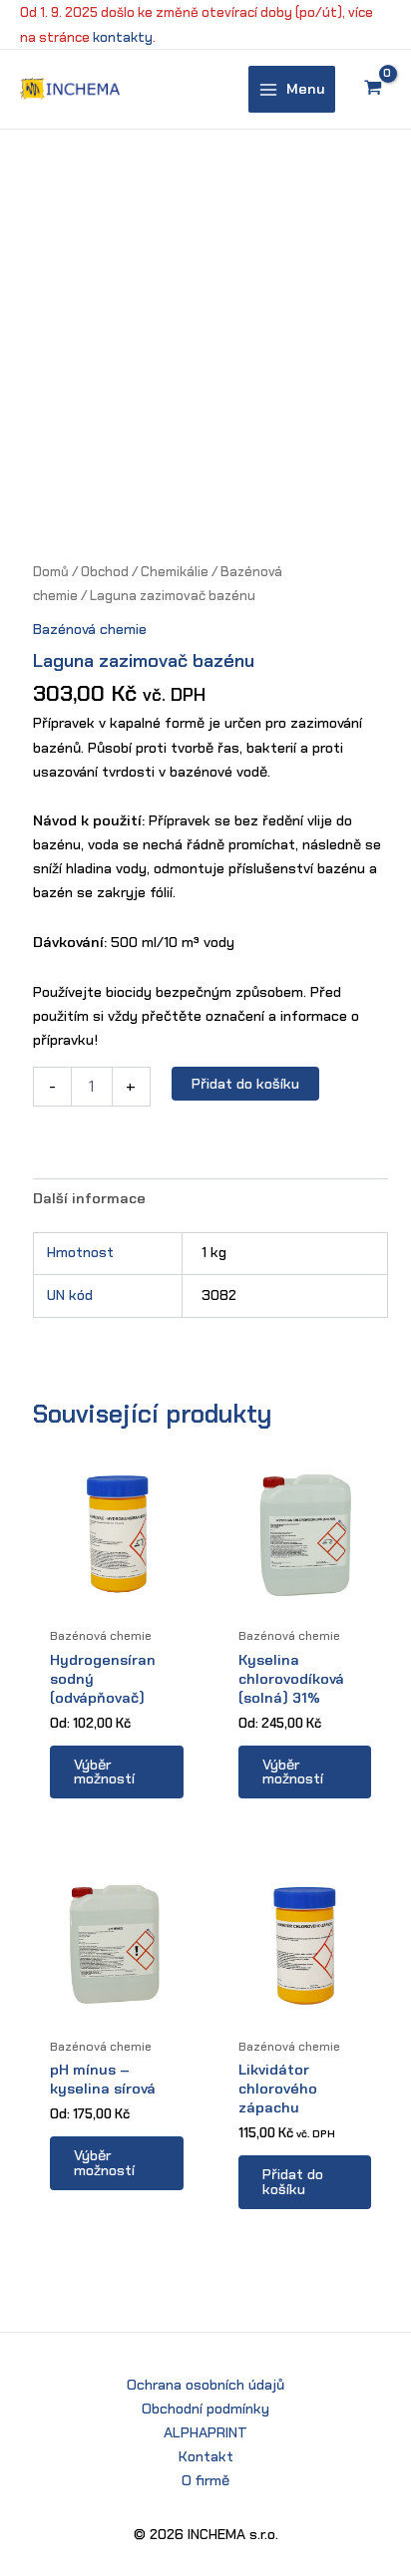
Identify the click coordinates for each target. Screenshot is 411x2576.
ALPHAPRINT (205, 2432)
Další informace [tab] (89, 1198)
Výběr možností (104, 1772)
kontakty (123, 37)
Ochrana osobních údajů (205, 2385)
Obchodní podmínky (205, 2409)
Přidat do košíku (245, 1084)
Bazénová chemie (90, 629)
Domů (51, 572)
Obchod (105, 572)
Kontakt (206, 2456)
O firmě (205, 2480)
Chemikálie (175, 572)
